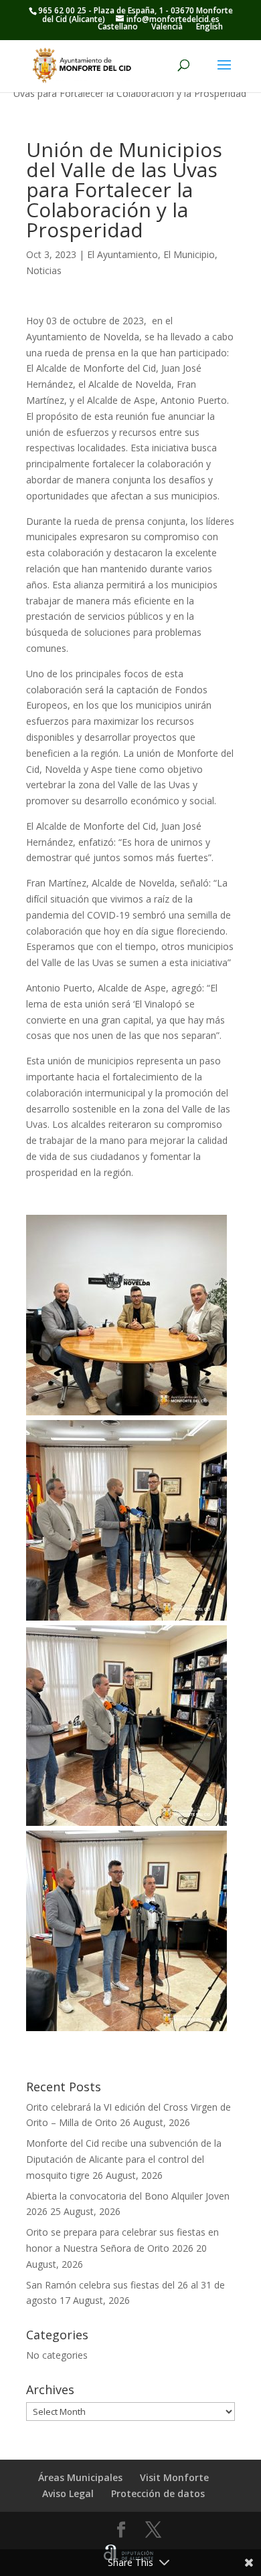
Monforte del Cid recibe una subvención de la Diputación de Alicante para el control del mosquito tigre (124, 2159)
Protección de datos (158, 2493)
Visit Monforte (174, 2477)
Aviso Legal (68, 2493)
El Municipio (189, 254)
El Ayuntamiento (122, 254)
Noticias (44, 270)
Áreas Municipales (80, 2477)
